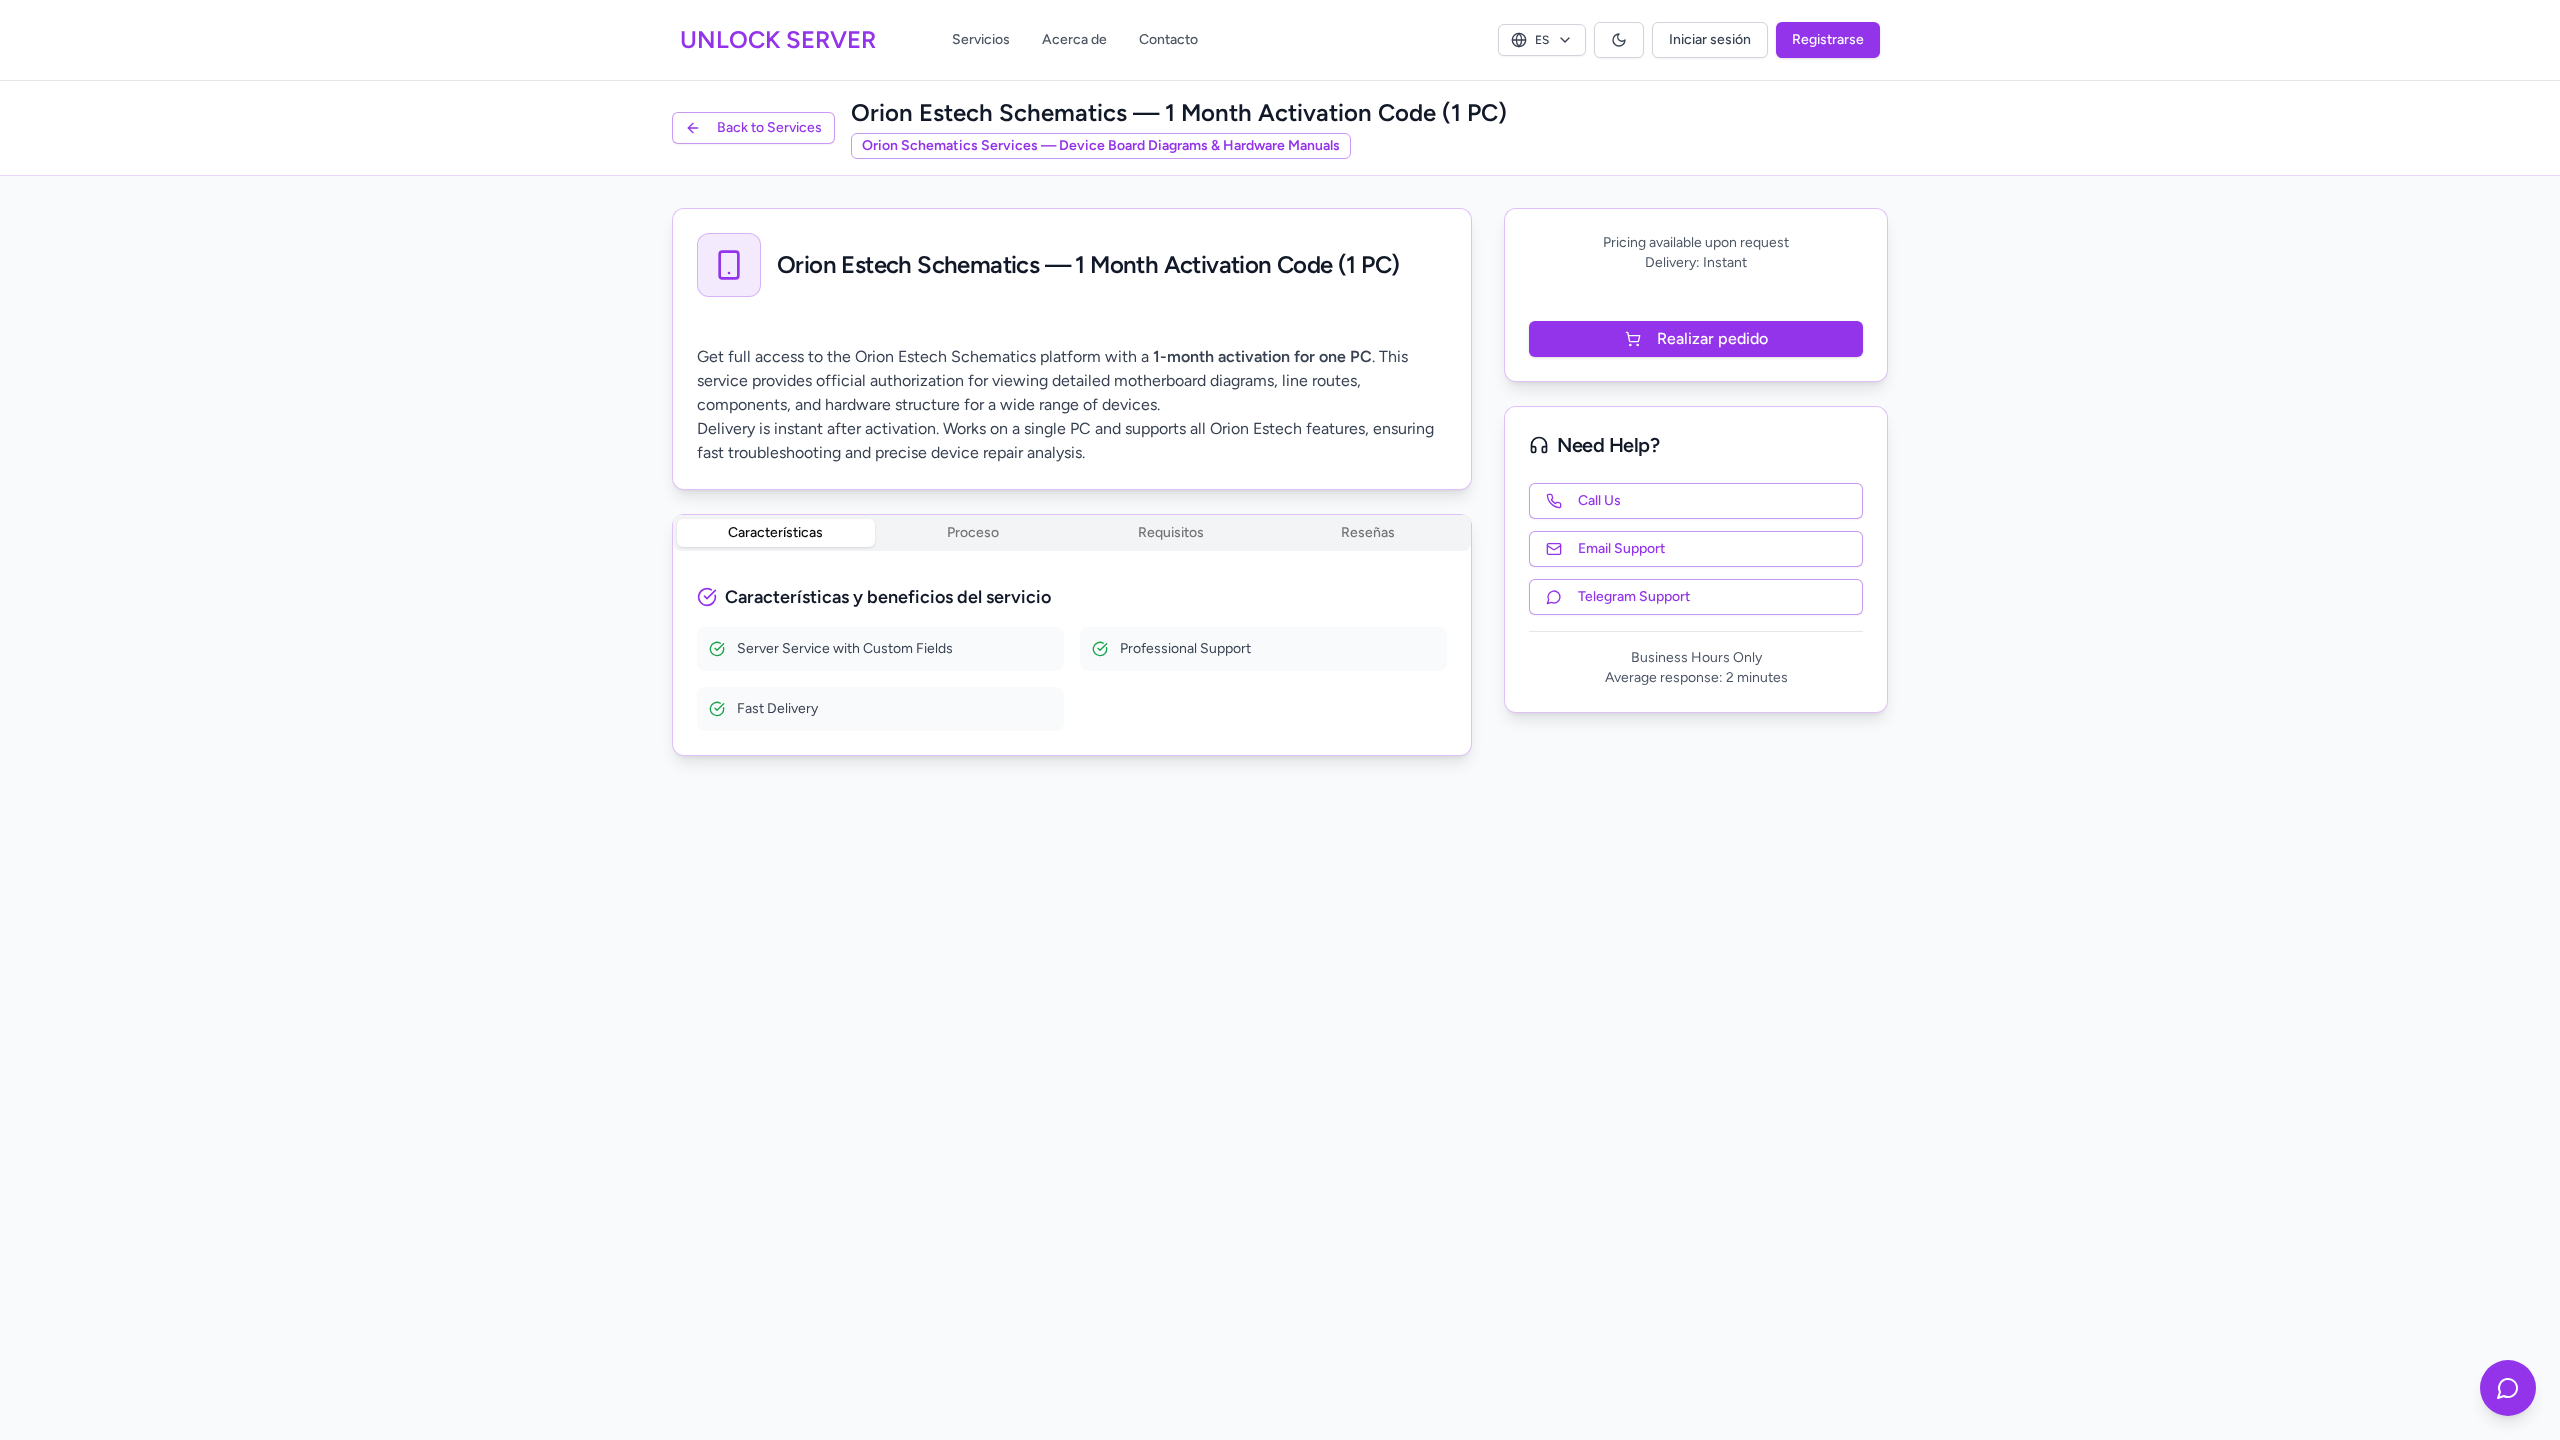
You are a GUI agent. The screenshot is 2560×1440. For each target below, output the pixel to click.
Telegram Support (1634, 596)
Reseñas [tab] (1368, 532)
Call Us (1599, 500)
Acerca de (1074, 39)
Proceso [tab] (973, 532)
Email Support (1621, 548)
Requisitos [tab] (1171, 532)
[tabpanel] (1072, 657)
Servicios (981, 39)
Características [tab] (775, 532)
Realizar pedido (1712, 338)
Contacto (1168, 39)
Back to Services (769, 127)
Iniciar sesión (1710, 39)
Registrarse (1828, 39)
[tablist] (1072, 533)
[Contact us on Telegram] (2508, 1388)
